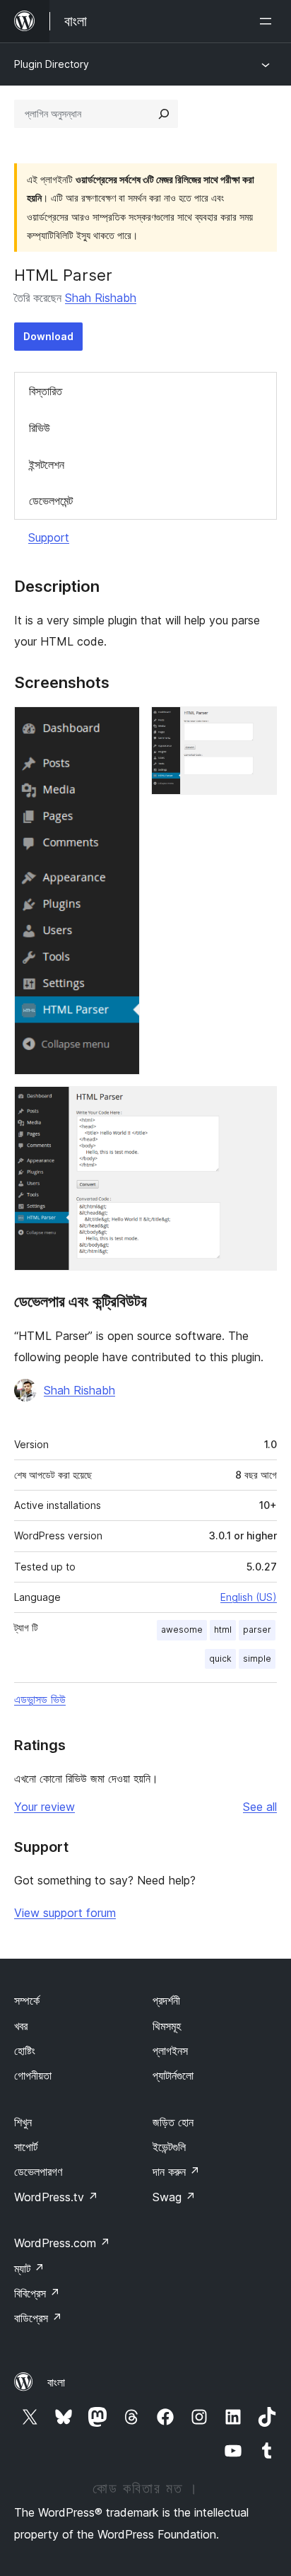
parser (257, 1630)
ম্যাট (29, 2268)
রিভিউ (40, 428)
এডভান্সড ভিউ (40, 1699)
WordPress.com (62, 2243)
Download (48, 336)
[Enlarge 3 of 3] (258, 1105)
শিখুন (23, 2122)
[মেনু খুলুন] (268, 21)
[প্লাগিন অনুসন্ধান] (164, 114)
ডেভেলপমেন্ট (51, 501)
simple (257, 1659)
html (223, 1630)
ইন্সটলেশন (47, 465)
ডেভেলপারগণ (38, 2172)
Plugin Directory (52, 64)
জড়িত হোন (173, 2122)
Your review (44, 1807)
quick (220, 1659)
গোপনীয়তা (33, 2075)
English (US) (249, 1597)
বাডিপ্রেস (38, 2318)
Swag (174, 2197)
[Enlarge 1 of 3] (121, 725)
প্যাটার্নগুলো (173, 2075)
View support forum (65, 1913)
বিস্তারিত (46, 391)
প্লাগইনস (170, 2051)
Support (49, 537)
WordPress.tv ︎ (56, 2197)
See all (260, 1807)
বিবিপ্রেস (37, 2293)
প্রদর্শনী (166, 2000)
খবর (21, 2026)
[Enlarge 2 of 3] (258, 725)
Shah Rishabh (101, 298)
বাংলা (56, 2382)
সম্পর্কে (27, 2000)
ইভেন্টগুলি (169, 2147)
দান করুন (176, 2172)
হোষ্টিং (25, 2051)
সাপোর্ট (26, 2147)
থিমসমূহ (167, 2026)
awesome (182, 1630)
